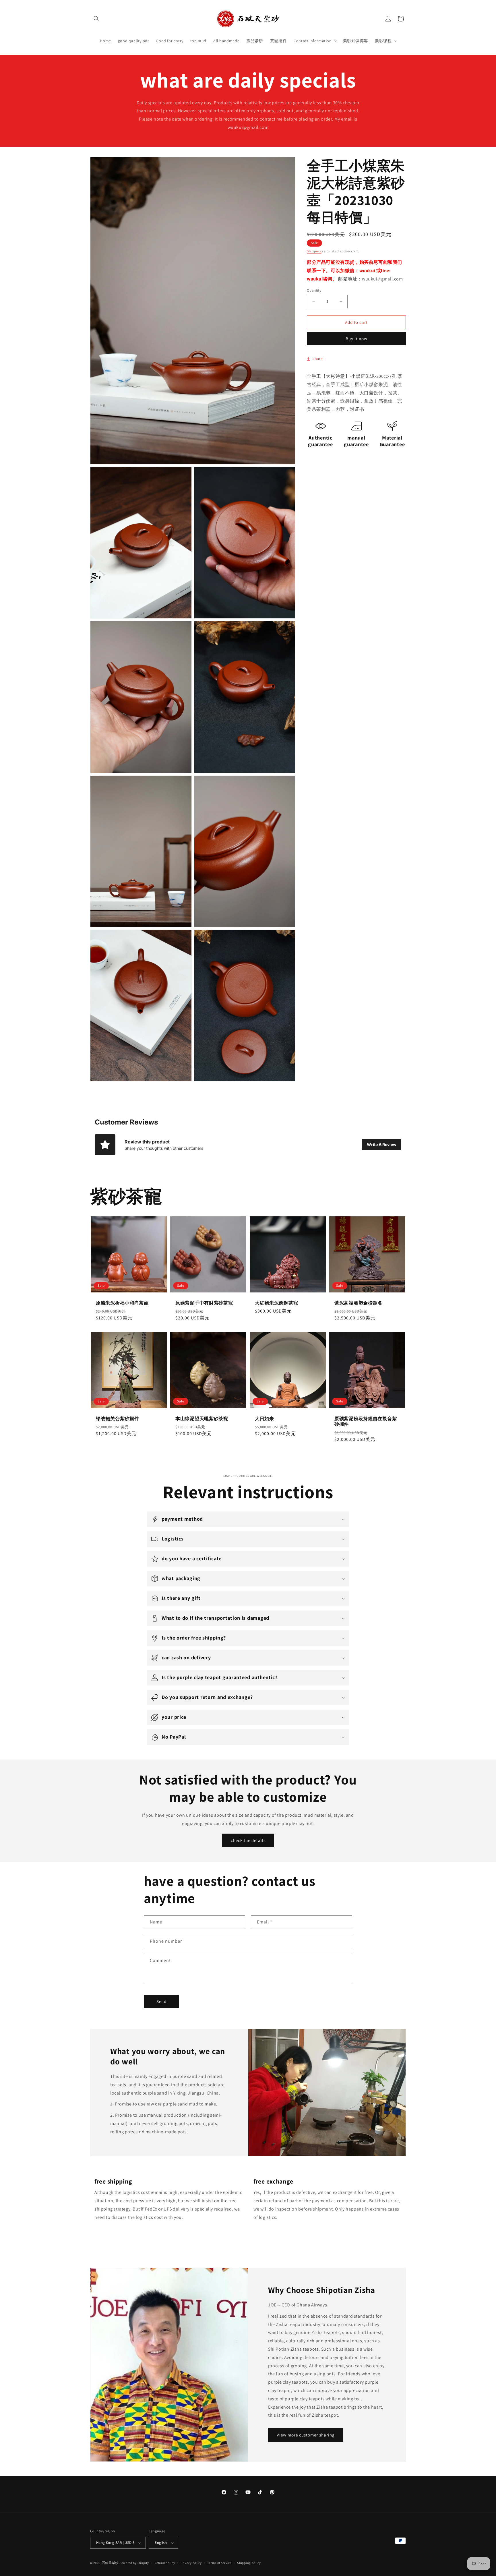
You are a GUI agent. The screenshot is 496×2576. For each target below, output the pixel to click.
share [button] (318, 359)
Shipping (314, 251)
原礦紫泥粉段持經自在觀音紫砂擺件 (366, 1421)
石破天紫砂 (110, 2563)
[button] (96, 19)
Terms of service (219, 2563)
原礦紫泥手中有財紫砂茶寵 (204, 1303)
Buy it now (356, 339)
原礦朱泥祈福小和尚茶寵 (122, 1303)
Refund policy (165, 2563)
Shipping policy (249, 2563)
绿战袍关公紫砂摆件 (117, 1419)
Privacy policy (191, 2563)
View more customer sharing (306, 2435)
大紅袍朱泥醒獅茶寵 (276, 1303)
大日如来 (265, 1419)
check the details (248, 1840)
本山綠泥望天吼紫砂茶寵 (202, 1419)
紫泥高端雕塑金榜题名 (358, 1303)
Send (161, 2001)
